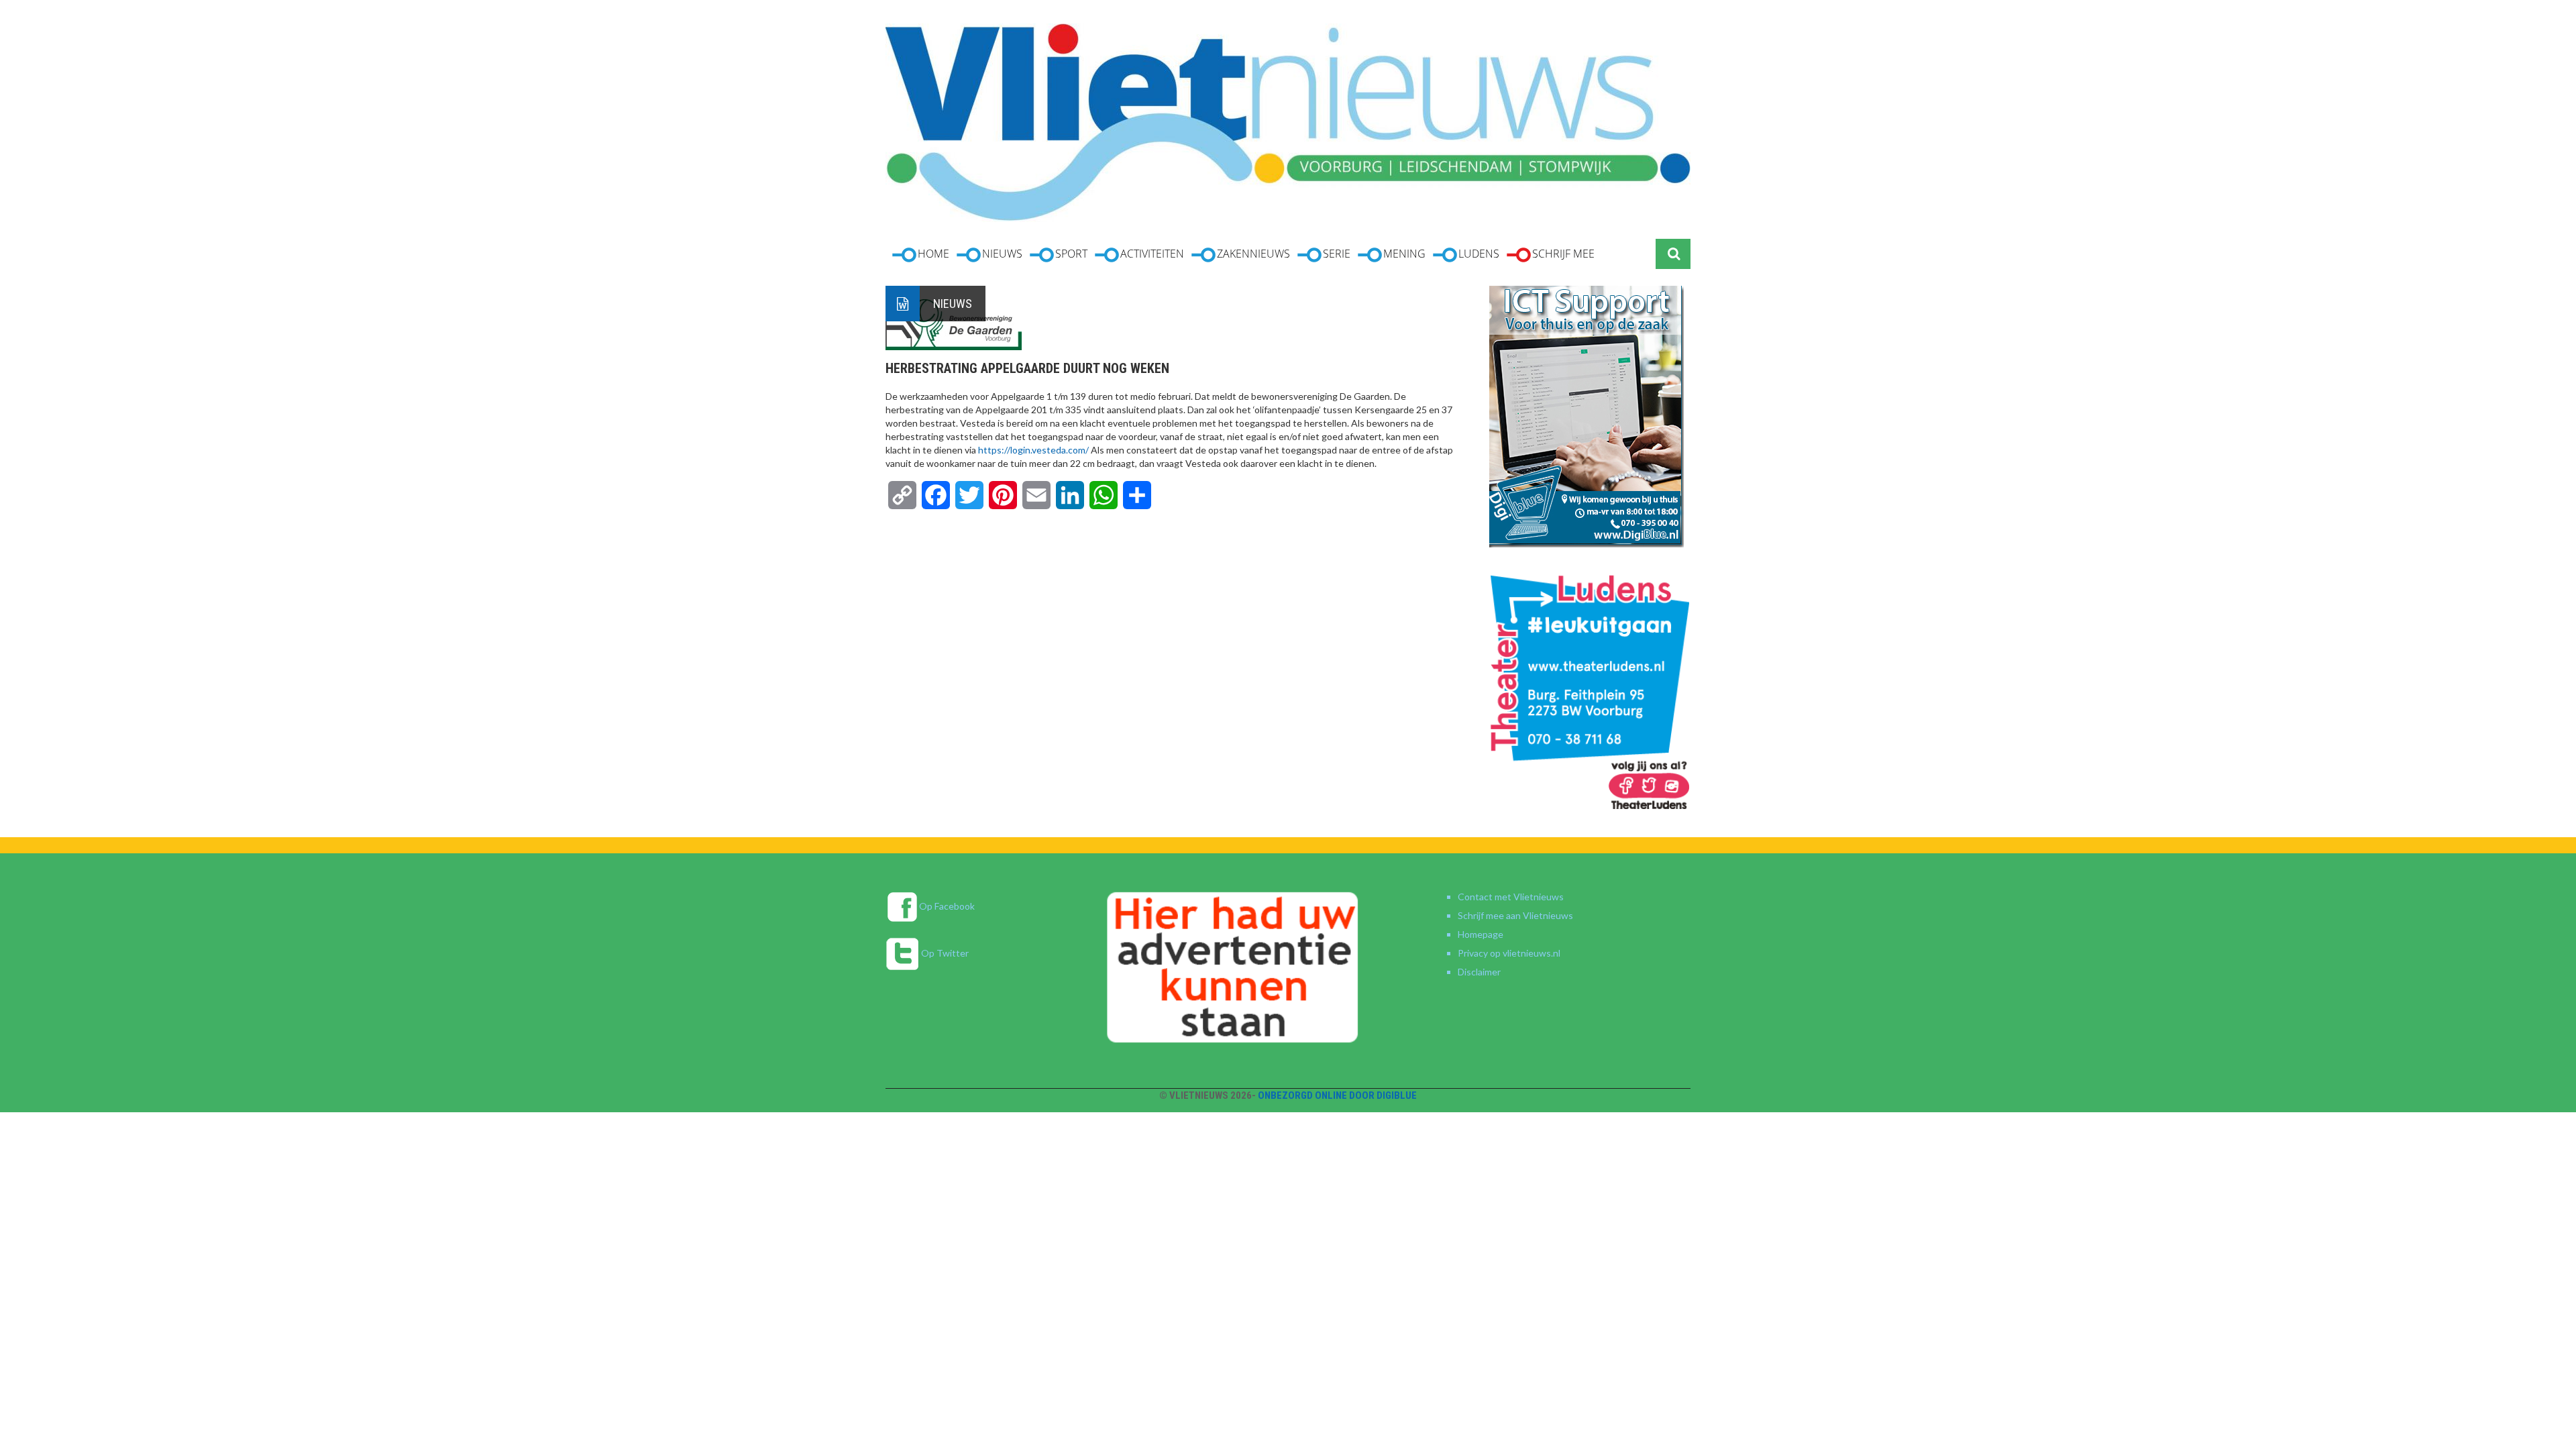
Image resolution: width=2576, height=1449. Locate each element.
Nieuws (953, 304)
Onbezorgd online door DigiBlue (1337, 1095)
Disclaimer (1479, 972)
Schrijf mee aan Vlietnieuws (1515, 915)
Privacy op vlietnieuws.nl (1509, 953)
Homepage (1481, 934)
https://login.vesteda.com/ (1033, 450)
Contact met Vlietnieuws (1511, 897)
